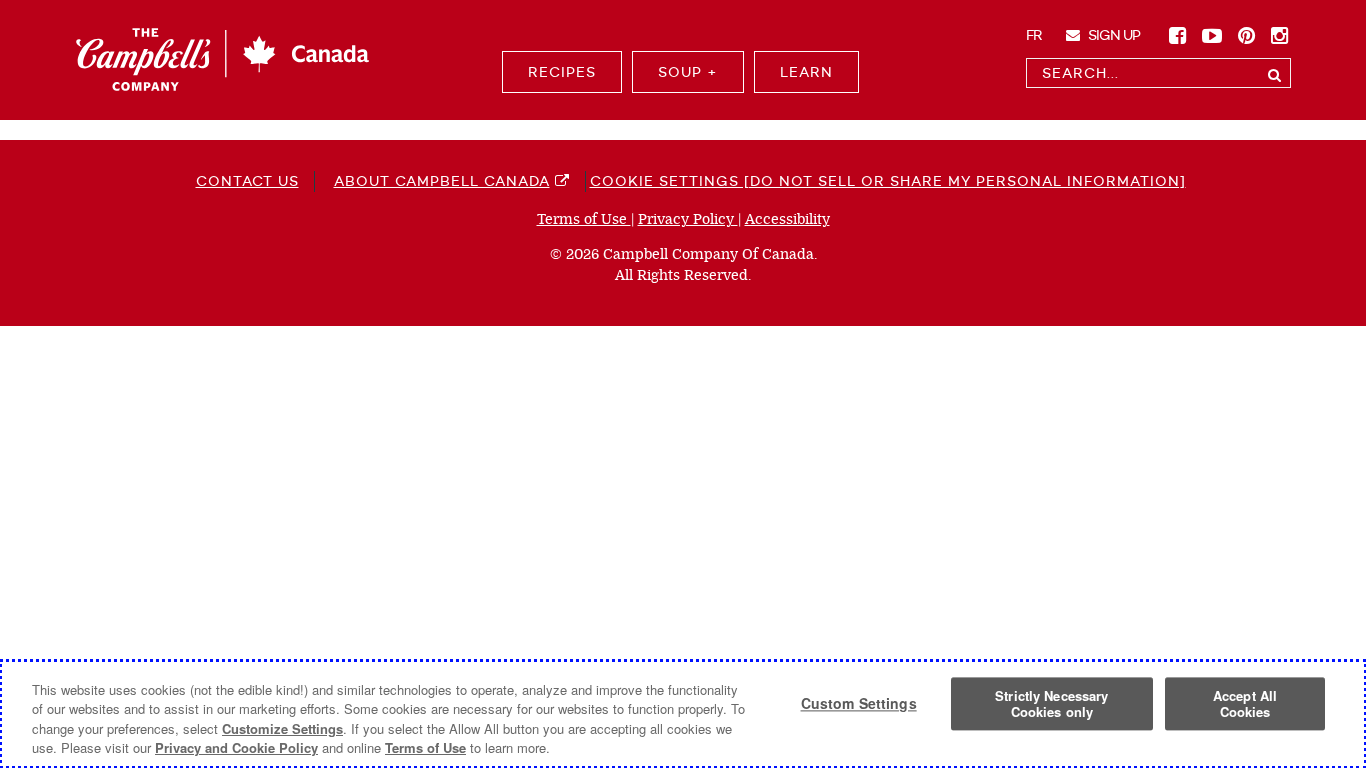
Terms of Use (584, 219)
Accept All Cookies (1245, 703)
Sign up (1112, 35)
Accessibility (787, 219)
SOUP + (688, 72)
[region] (683, 714)
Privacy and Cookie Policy (236, 747)
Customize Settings (282, 728)
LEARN (806, 72)
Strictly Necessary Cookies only (1051, 703)
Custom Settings (859, 704)
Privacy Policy (688, 219)
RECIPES (562, 72)
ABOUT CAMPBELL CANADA (442, 181)
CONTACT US (247, 181)
